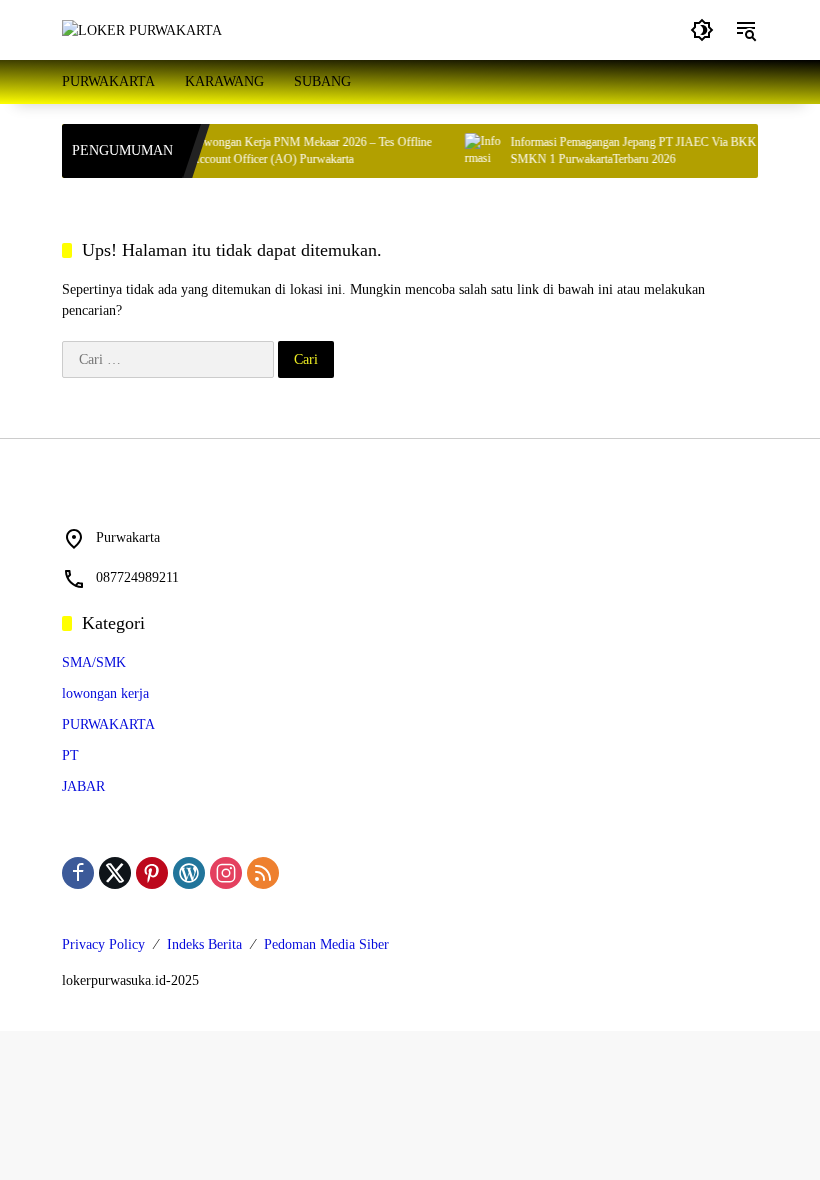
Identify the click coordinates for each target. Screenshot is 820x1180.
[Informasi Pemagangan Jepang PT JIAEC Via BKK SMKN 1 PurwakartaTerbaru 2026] (473, 151)
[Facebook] (78, 873)
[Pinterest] (152, 873)
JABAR (83, 786)
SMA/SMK (94, 662)
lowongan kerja (105, 693)
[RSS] (263, 873)
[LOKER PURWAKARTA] (142, 29)
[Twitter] (115, 873)
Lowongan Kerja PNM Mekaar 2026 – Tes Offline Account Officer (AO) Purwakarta (301, 150)
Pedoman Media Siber (326, 944)
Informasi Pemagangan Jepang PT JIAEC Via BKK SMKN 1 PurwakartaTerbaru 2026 (624, 150)
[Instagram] (226, 873)
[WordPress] (189, 873)
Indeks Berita (204, 944)
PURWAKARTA (108, 724)
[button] (702, 30)
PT (70, 755)
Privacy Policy (103, 944)
